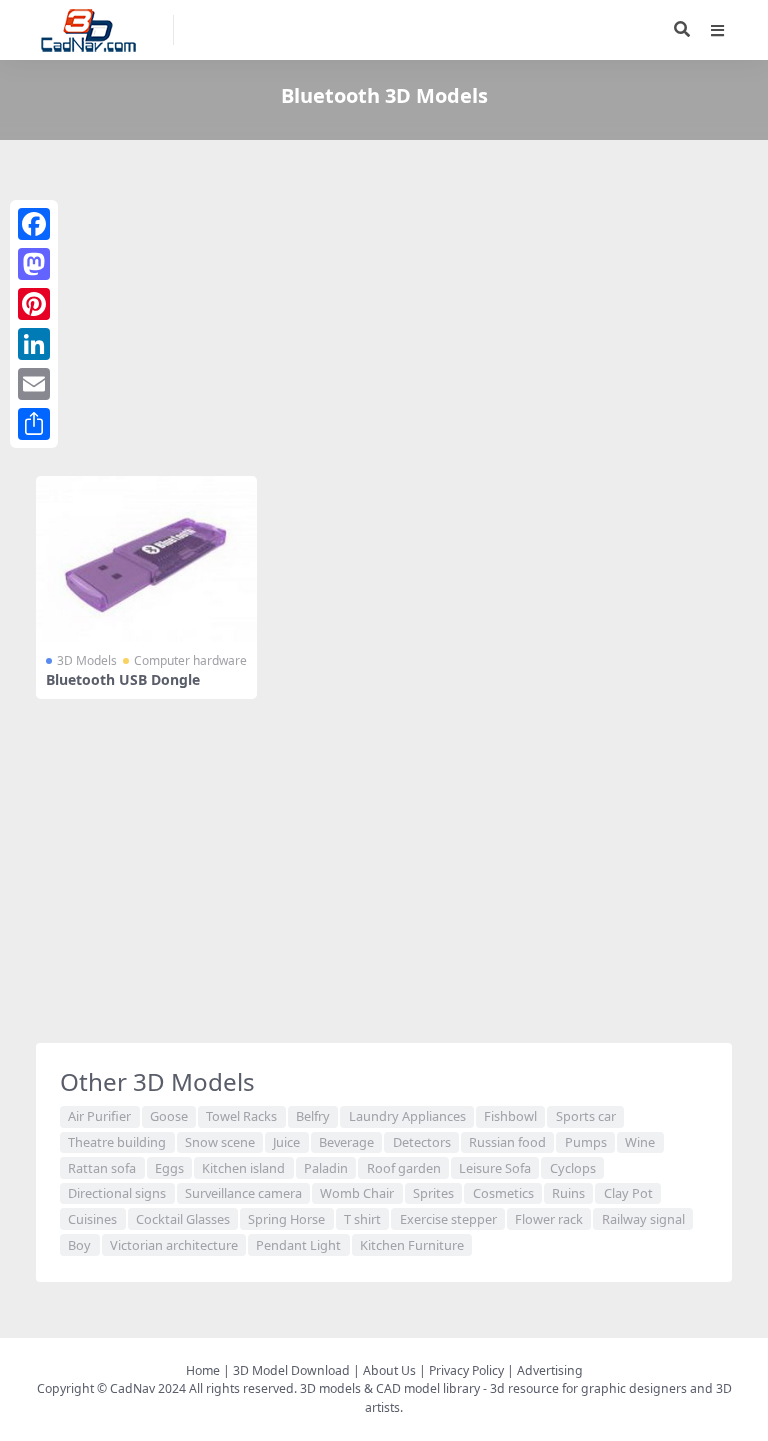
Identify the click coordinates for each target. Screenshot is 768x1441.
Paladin (326, 1168)
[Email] (34, 384)
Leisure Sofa (495, 1168)
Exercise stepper (448, 1219)
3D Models (87, 660)
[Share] (34, 424)
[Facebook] (34, 224)
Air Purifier (99, 1116)
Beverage (346, 1142)
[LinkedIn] (34, 344)
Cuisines (92, 1219)
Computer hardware (190, 660)
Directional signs (117, 1193)
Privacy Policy (466, 1370)
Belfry (313, 1116)
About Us (389, 1370)
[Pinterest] (34, 304)
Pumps (586, 1142)
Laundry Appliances (407, 1116)
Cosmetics (503, 1193)
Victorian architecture (174, 1245)
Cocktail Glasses (183, 1219)
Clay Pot (628, 1193)
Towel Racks (241, 1116)
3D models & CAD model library (390, 1388)
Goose (169, 1116)
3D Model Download (291, 1370)
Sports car (586, 1116)
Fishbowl (510, 1116)
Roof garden (404, 1168)
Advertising (550, 1370)
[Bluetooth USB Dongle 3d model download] (146, 559)
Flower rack (549, 1219)
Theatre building (117, 1142)
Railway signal (643, 1219)
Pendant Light (298, 1245)
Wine (640, 1142)
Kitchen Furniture (412, 1245)
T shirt (362, 1219)
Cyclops (573, 1168)
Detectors (422, 1142)
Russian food (507, 1142)
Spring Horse (286, 1219)
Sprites (433, 1193)
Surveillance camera (243, 1193)
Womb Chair (357, 1193)
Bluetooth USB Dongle (123, 679)
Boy (79, 1245)
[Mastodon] (34, 264)
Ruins (568, 1193)
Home (203, 1370)
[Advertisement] (384, 312)
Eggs (169, 1168)
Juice (286, 1142)
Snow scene (220, 1142)
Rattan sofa (102, 1168)
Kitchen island (243, 1168)
